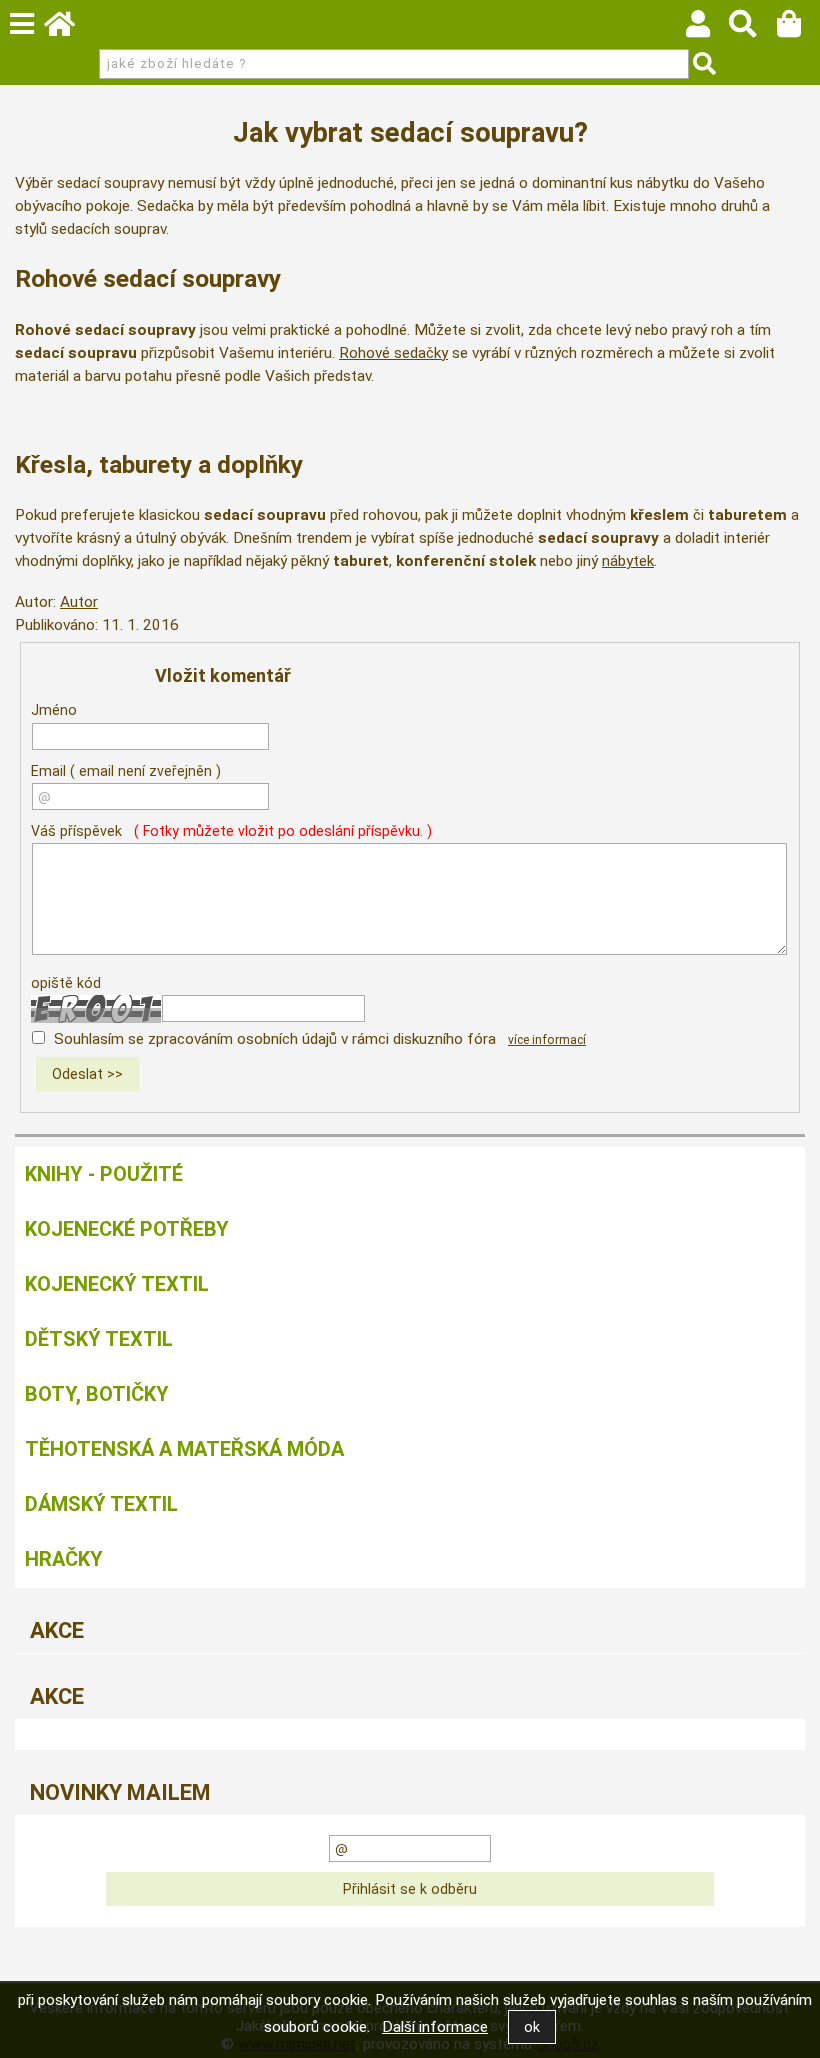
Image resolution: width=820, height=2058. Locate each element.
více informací (547, 1040)
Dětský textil (99, 1339)
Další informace (435, 2027)
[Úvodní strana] (69, 29)
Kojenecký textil (117, 1284)
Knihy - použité (104, 1174)
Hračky (64, 1559)
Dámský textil (101, 1504)
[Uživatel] (707, 29)
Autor (79, 602)
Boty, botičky (97, 1394)
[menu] (22, 24)
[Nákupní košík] (798, 29)
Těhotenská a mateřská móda (184, 1449)
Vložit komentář (223, 675)
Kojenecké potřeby (127, 1229)
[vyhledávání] (752, 29)
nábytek (628, 561)
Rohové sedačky (393, 353)
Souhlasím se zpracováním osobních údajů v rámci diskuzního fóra (275, 1039)
